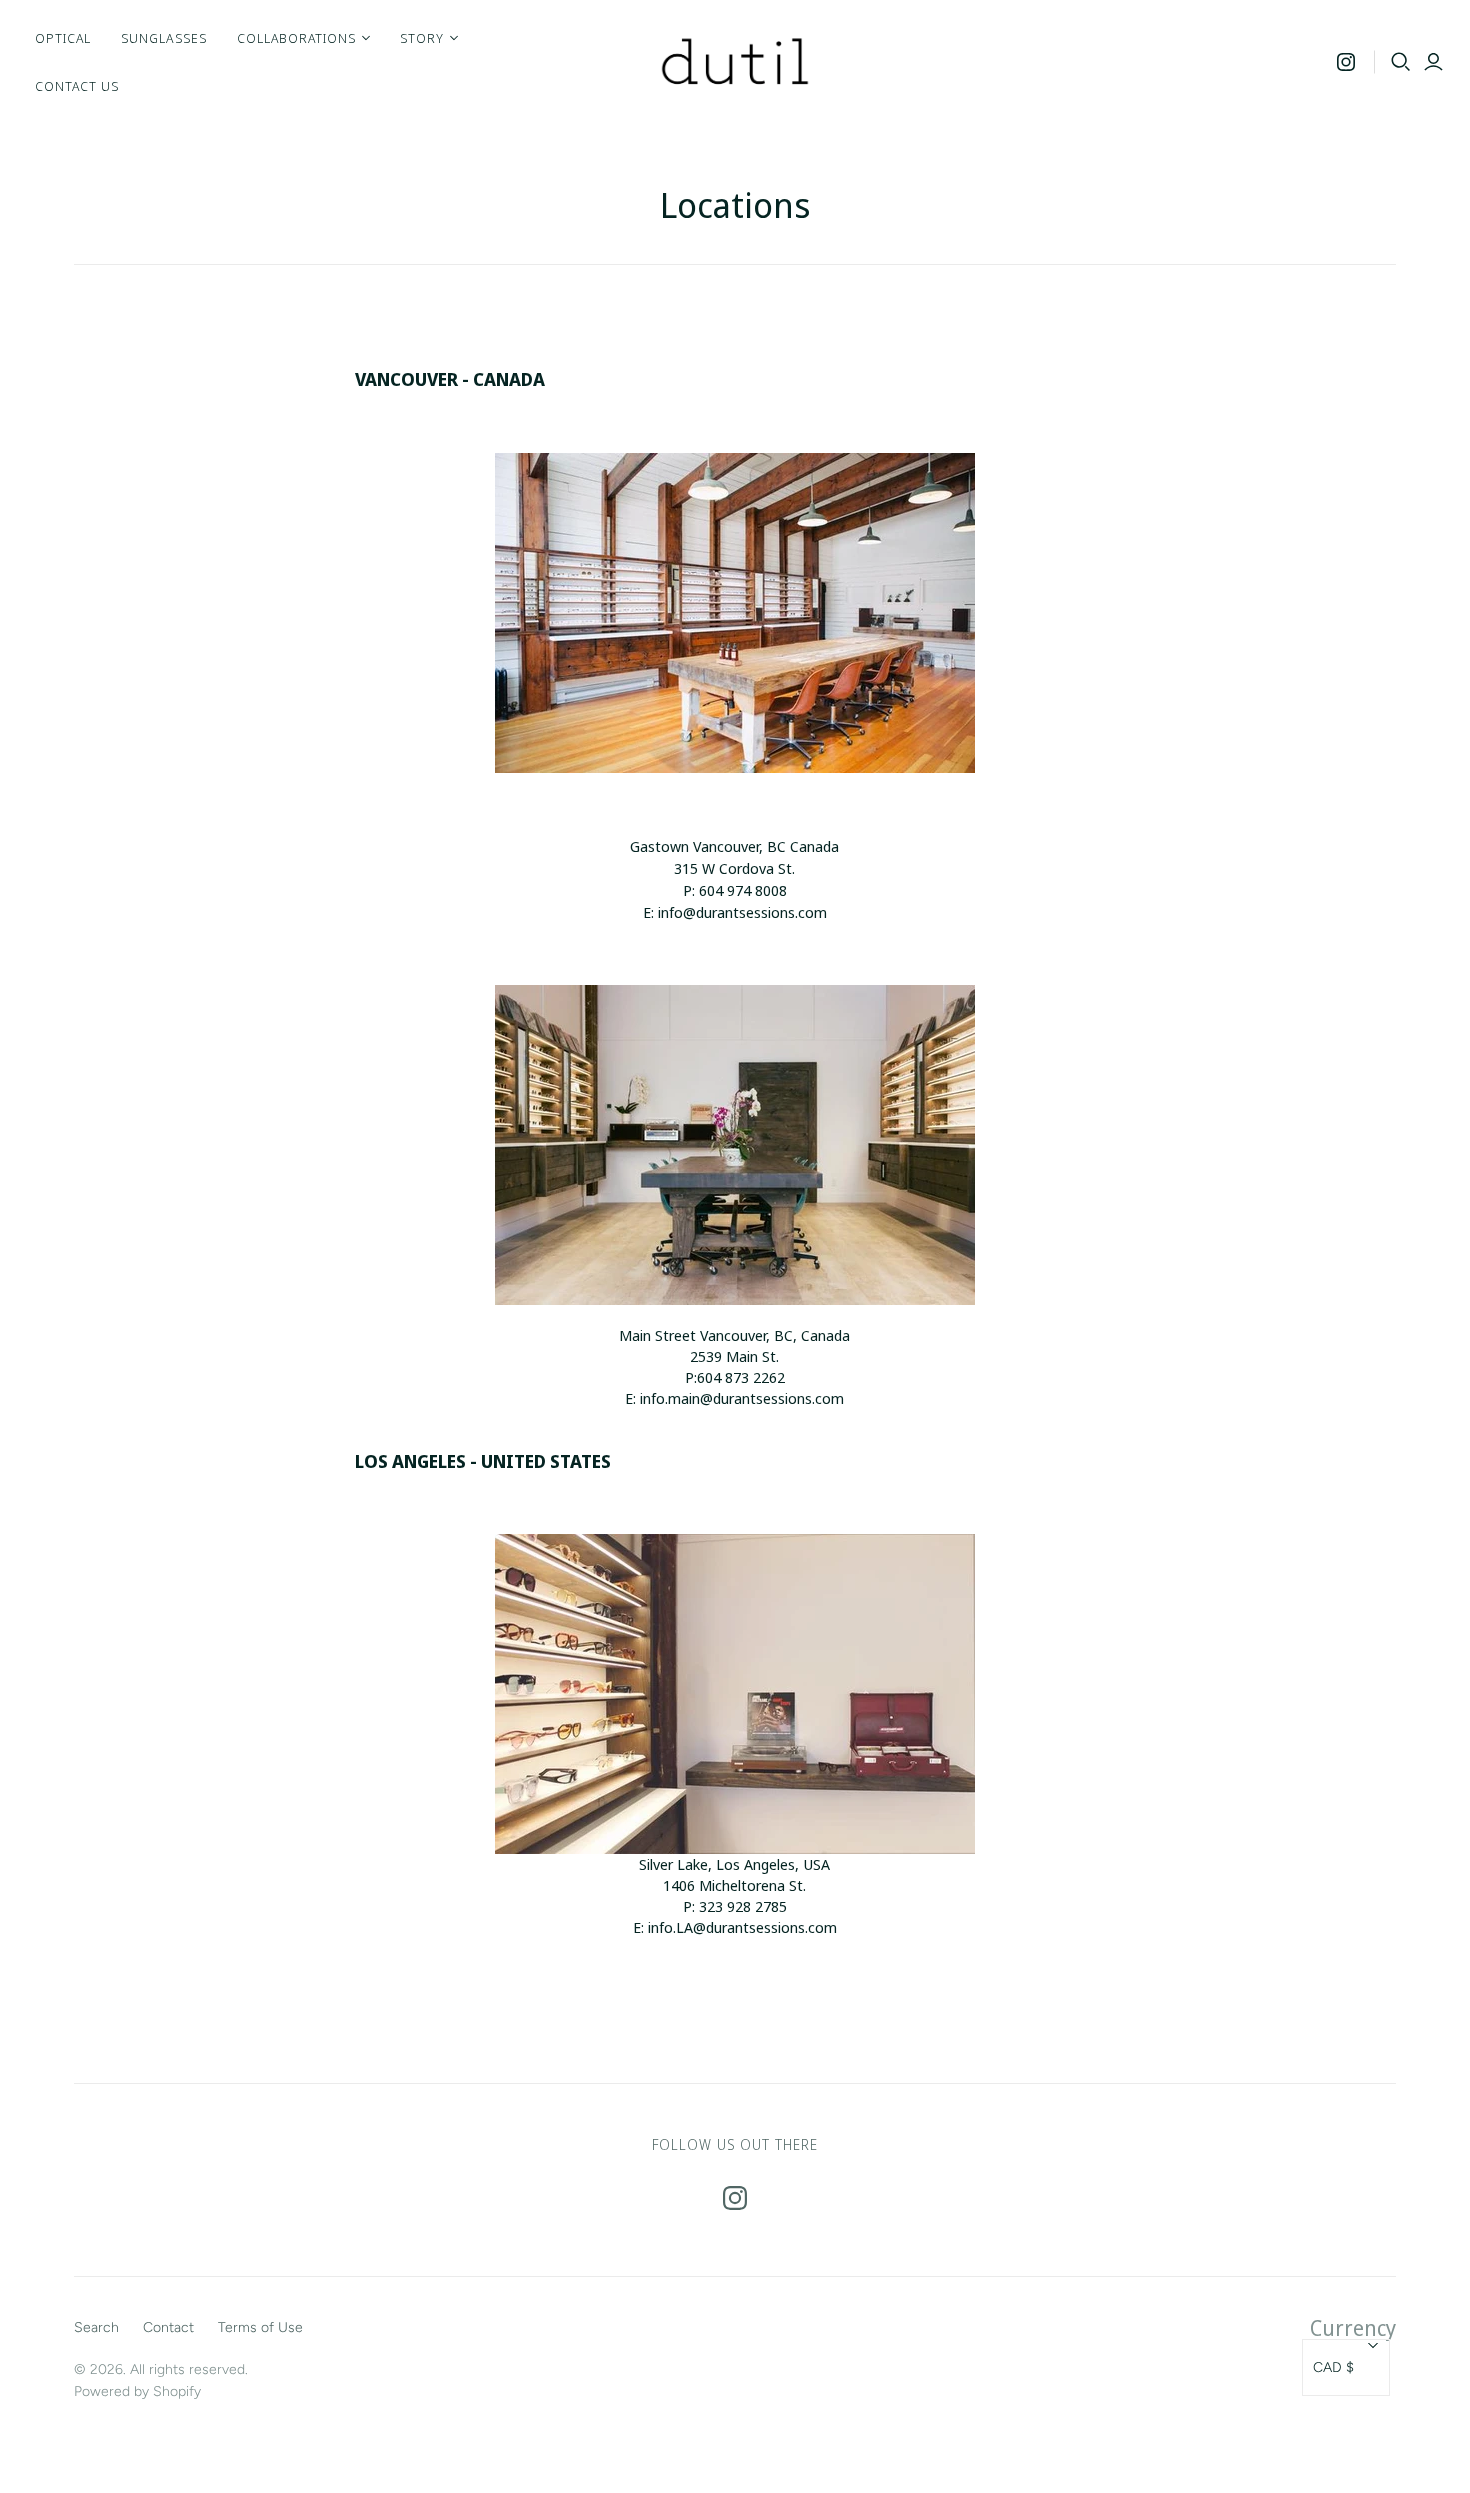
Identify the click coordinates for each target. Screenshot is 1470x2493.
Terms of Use (260, 2327)
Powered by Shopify (137, 2391)
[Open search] (1401, 62)
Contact (168, 2327)
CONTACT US (77, 86)
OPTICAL (63, 38)
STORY (422, 38)
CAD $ (1333, 2367)
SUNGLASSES (163, 38)
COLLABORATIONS (297, 38)
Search (96, 2327)
